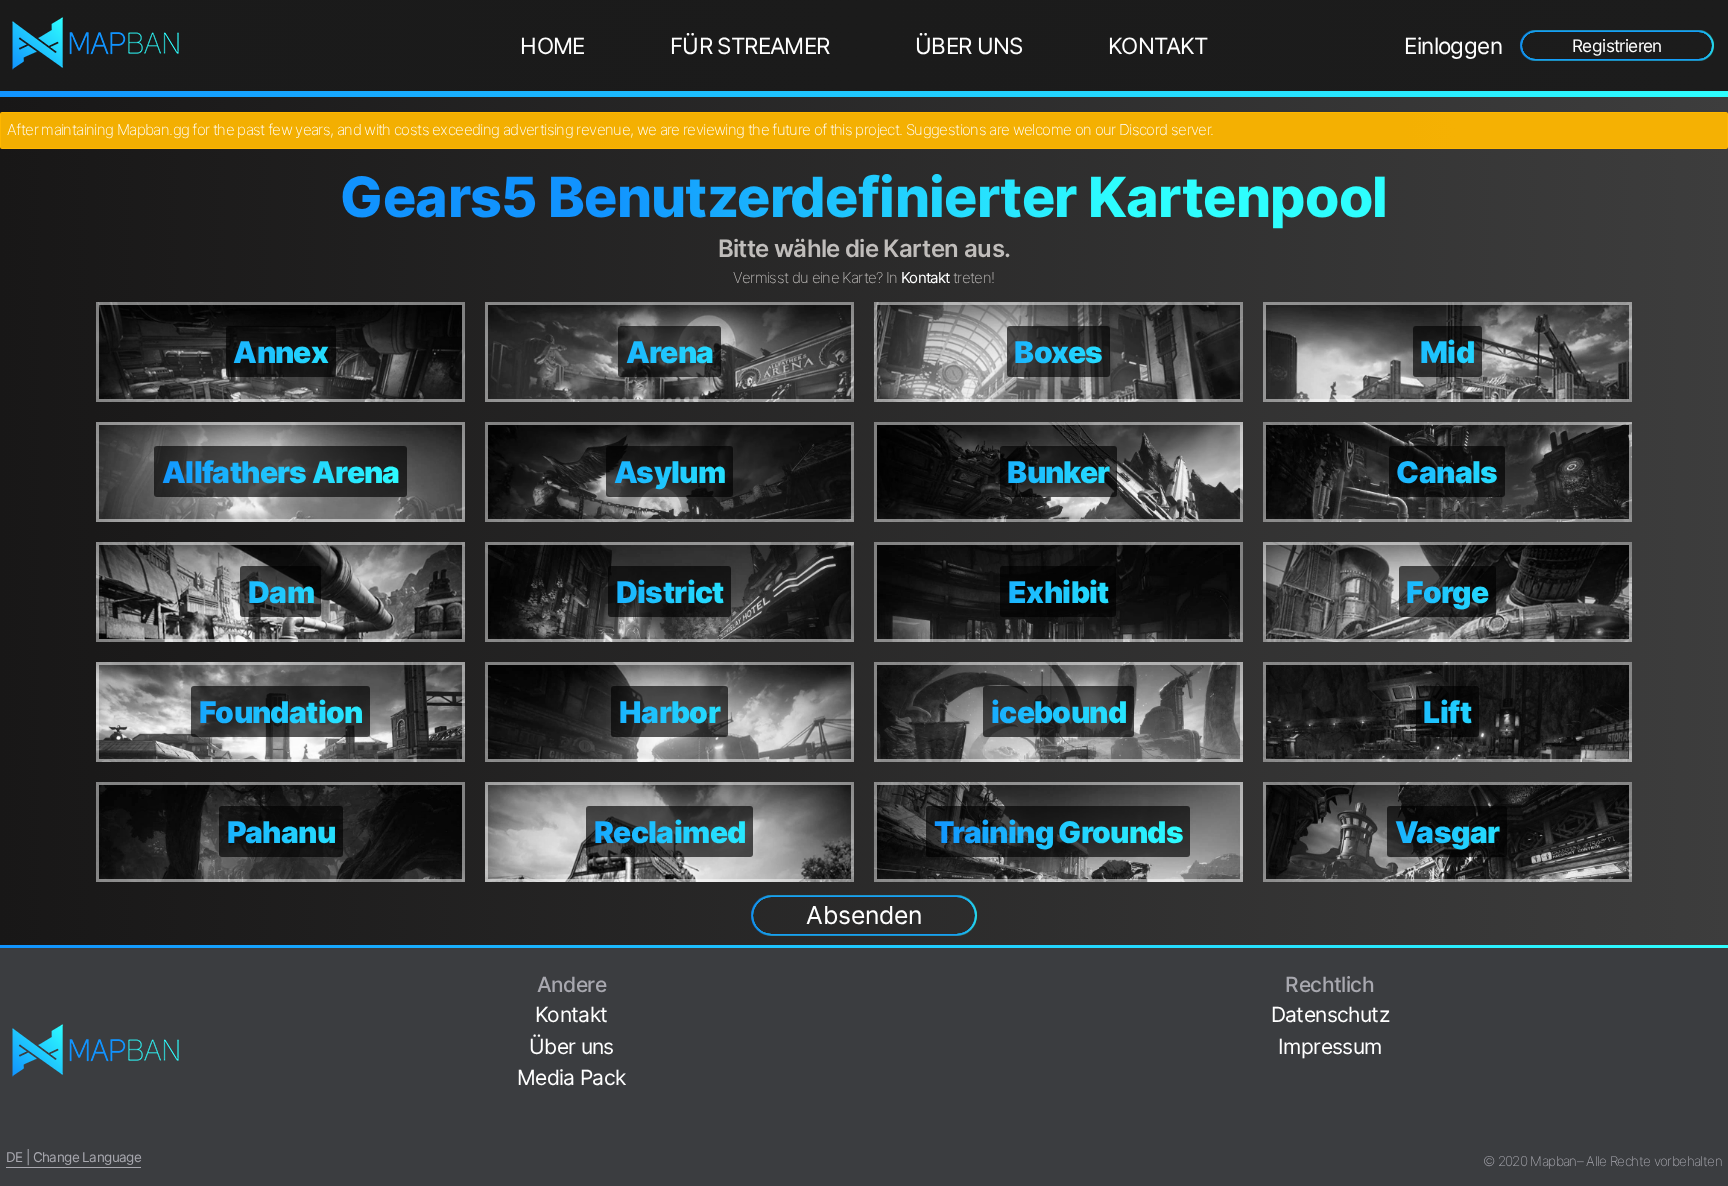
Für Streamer (750, 45)
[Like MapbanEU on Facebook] (1714, 974)
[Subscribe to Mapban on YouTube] (1714, 1099)
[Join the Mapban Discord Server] (1714, 1130)
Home (552, 45)
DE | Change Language (73, 1157)
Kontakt (1158, 45)
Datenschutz (1330, 1014)
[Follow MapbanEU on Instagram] (1714, 1036)
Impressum (1330, 1046)
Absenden (864, 915)
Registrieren (1617, 45)
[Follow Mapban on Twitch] (1714, 1068)
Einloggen (1453, 45)
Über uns (969, 45)
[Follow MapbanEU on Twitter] (1714, 1005)
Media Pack (571, 1077)
